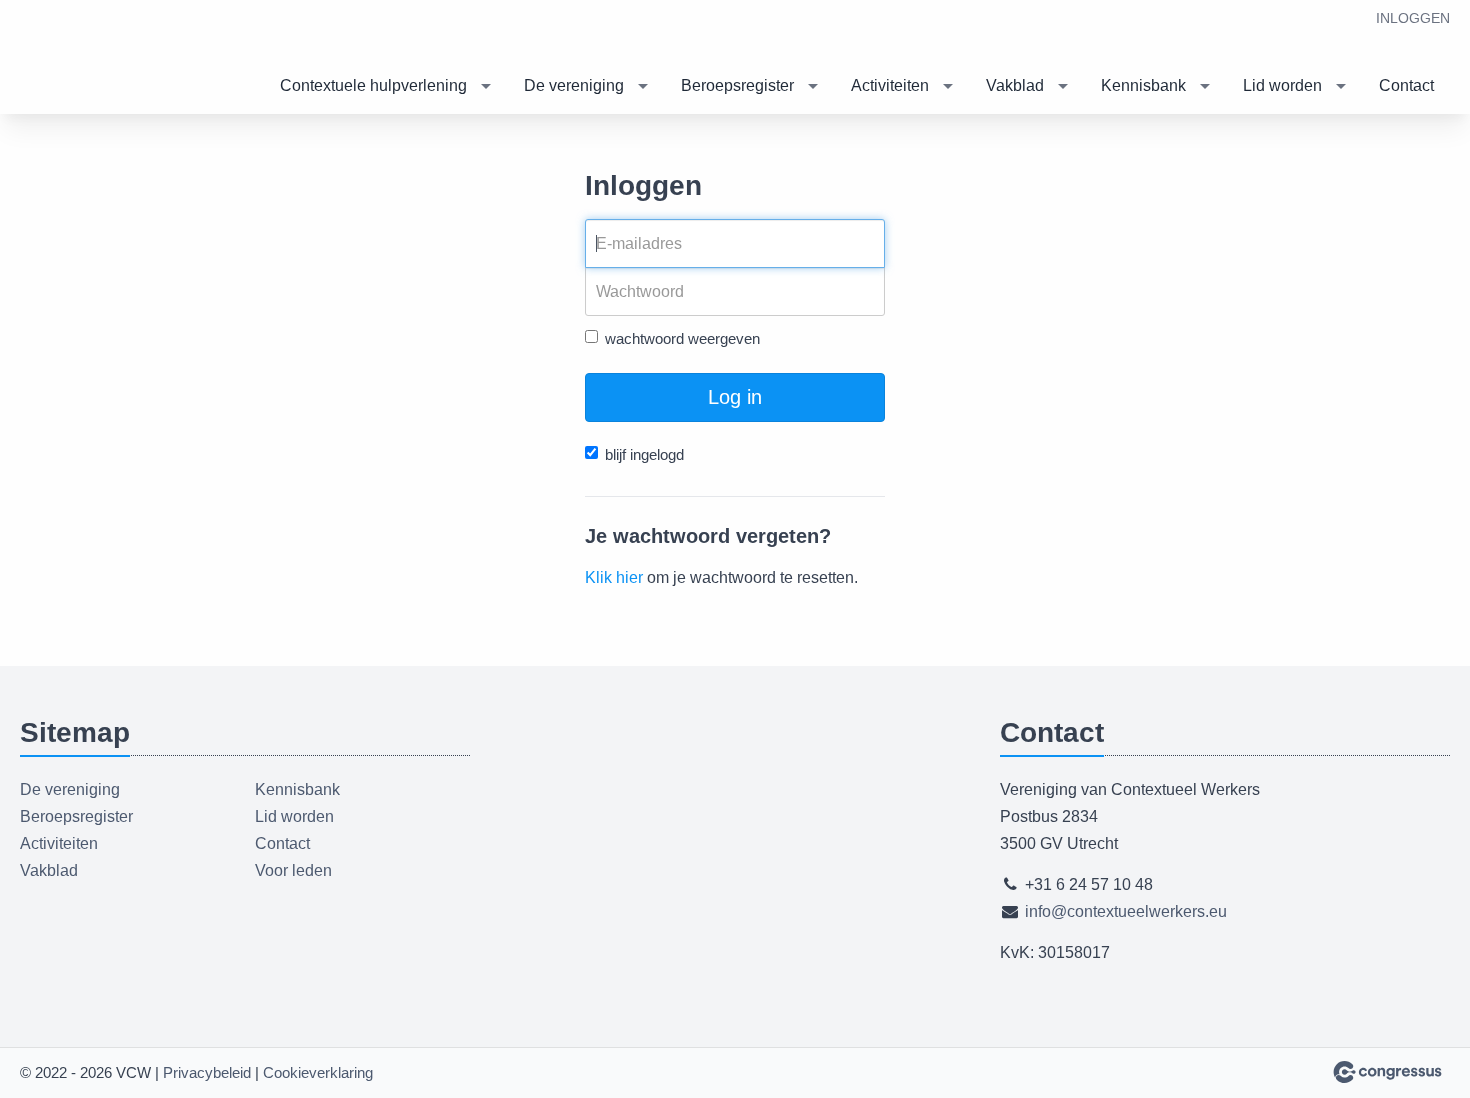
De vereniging (574, 85)
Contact (1406, 85)
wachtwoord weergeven (682, 338)
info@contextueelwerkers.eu (1126, 911)
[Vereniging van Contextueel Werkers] (120, 58)
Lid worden (1282, 85)
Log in (735, 397)
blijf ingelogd (644, 454)
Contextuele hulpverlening (373, 85)
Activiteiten (890, 85)
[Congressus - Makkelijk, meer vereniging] (1387, 1072)
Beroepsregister (737, 85)
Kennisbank (1143, 85)
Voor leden (293, 870)
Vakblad (1015, 85)
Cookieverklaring (318, 1072)
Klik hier (614, 577)
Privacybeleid (207, 1072)
